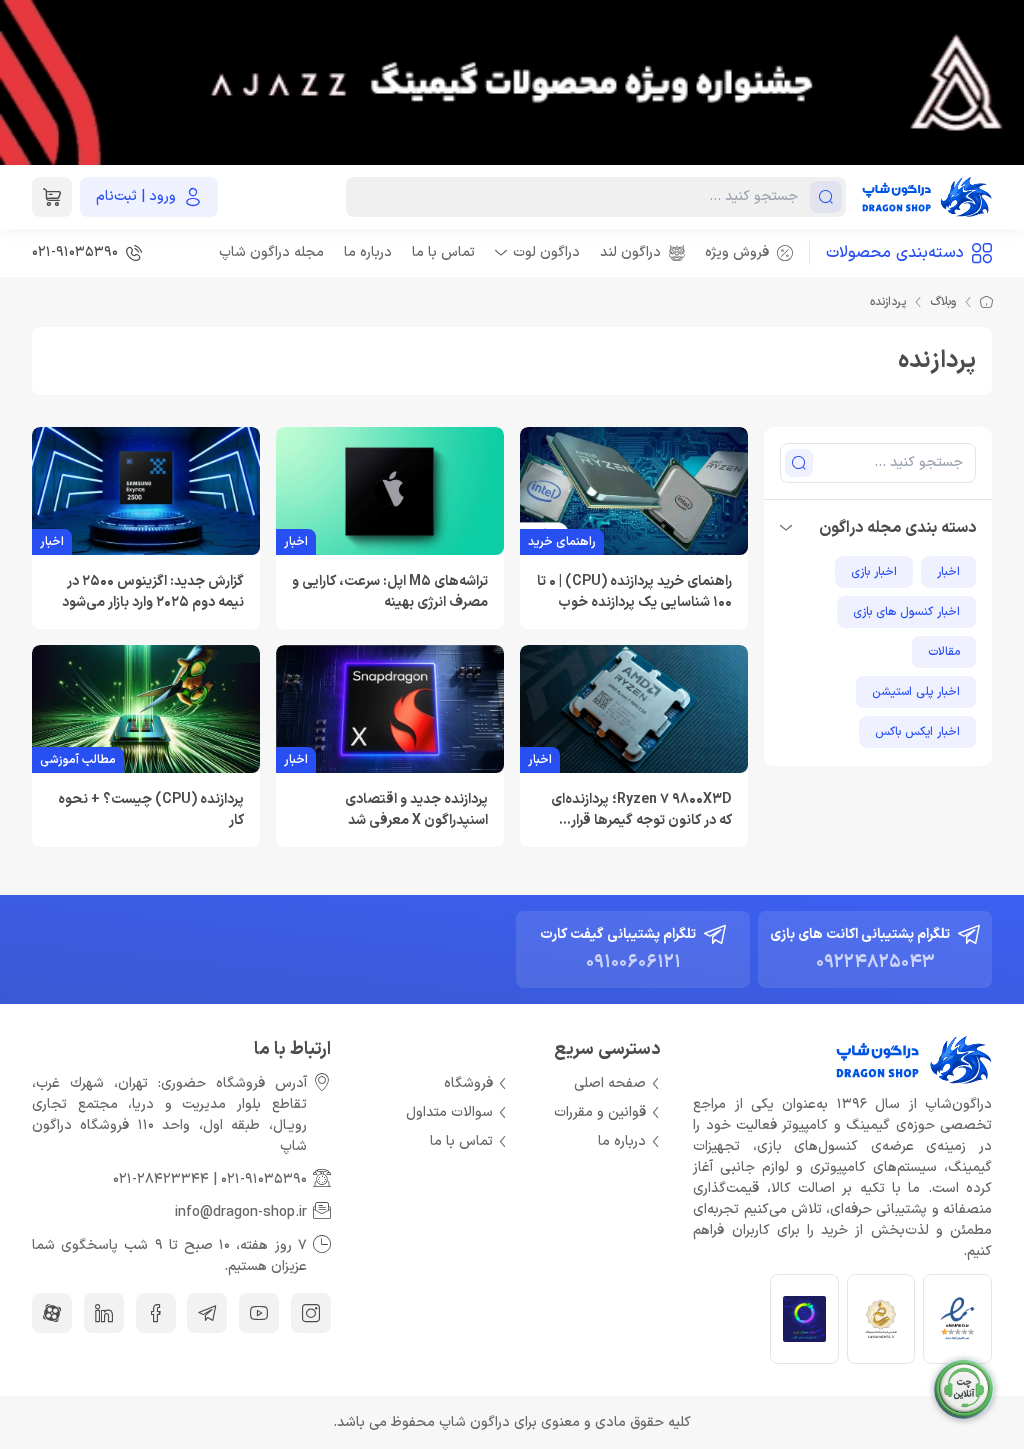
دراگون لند (630, 252)
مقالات (944, 652)
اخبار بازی (874, 572)
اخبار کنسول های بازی (906, 612)
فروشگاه (468, 1083)
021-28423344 (161, 1179)
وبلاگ (943, 302)
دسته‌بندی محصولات (895, 253)
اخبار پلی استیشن (916, 692)
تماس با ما (443, 252)
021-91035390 (264, 1179)
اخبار (948, 572)
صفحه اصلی (610, 1083)
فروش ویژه (737, 252)
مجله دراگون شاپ (271, 252)
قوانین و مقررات (600, 1112)
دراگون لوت (546, 252)
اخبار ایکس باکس (917, 732)
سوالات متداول (449, 1112)
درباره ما (368, 252)
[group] (512, 82)
